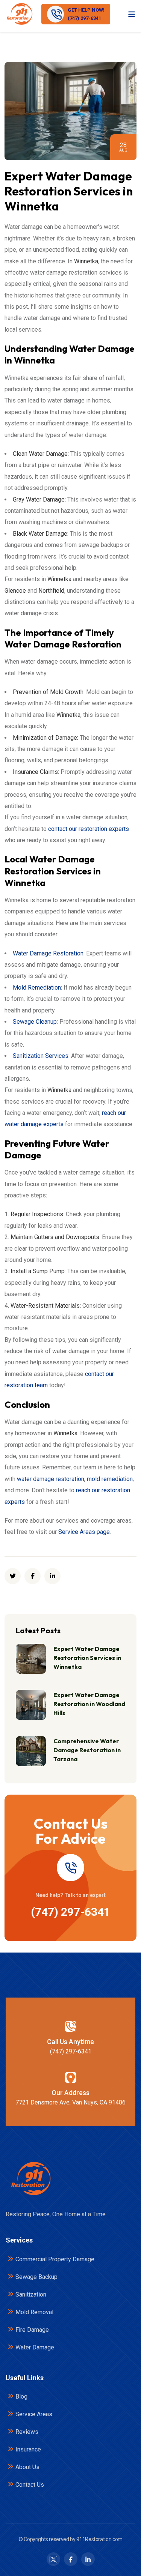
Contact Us (30, 2485)
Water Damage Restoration (48, 953)
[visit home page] (19, 14)
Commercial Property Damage (55, 2259)
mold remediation (110, 1479)
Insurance (28, 2449)
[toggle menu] (132, 14)
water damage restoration (51, 1479)
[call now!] (71, 1868)
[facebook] (33, 1576)
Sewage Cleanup (35, 1022)
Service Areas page (84, 1532)
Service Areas (34, 2414)
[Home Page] (30, 2179)
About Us (27, 2467)
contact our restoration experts (89, 829)
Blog (21, 2397)
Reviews (27, 2432)
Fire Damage (32, 2330)
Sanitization (31, 2294)
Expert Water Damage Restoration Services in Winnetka (87, 1658)
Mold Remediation (37, 988)
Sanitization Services (41, 1056)
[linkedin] (52, 1576)
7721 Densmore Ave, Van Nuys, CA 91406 (70, 2102)
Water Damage (35, 2347)
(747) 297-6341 (70, 1912)
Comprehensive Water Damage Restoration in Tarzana (87, 1750)
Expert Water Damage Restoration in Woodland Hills (89, 1704)
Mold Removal (34, 2312)
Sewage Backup (36, 2277)
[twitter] (13, 1576)
